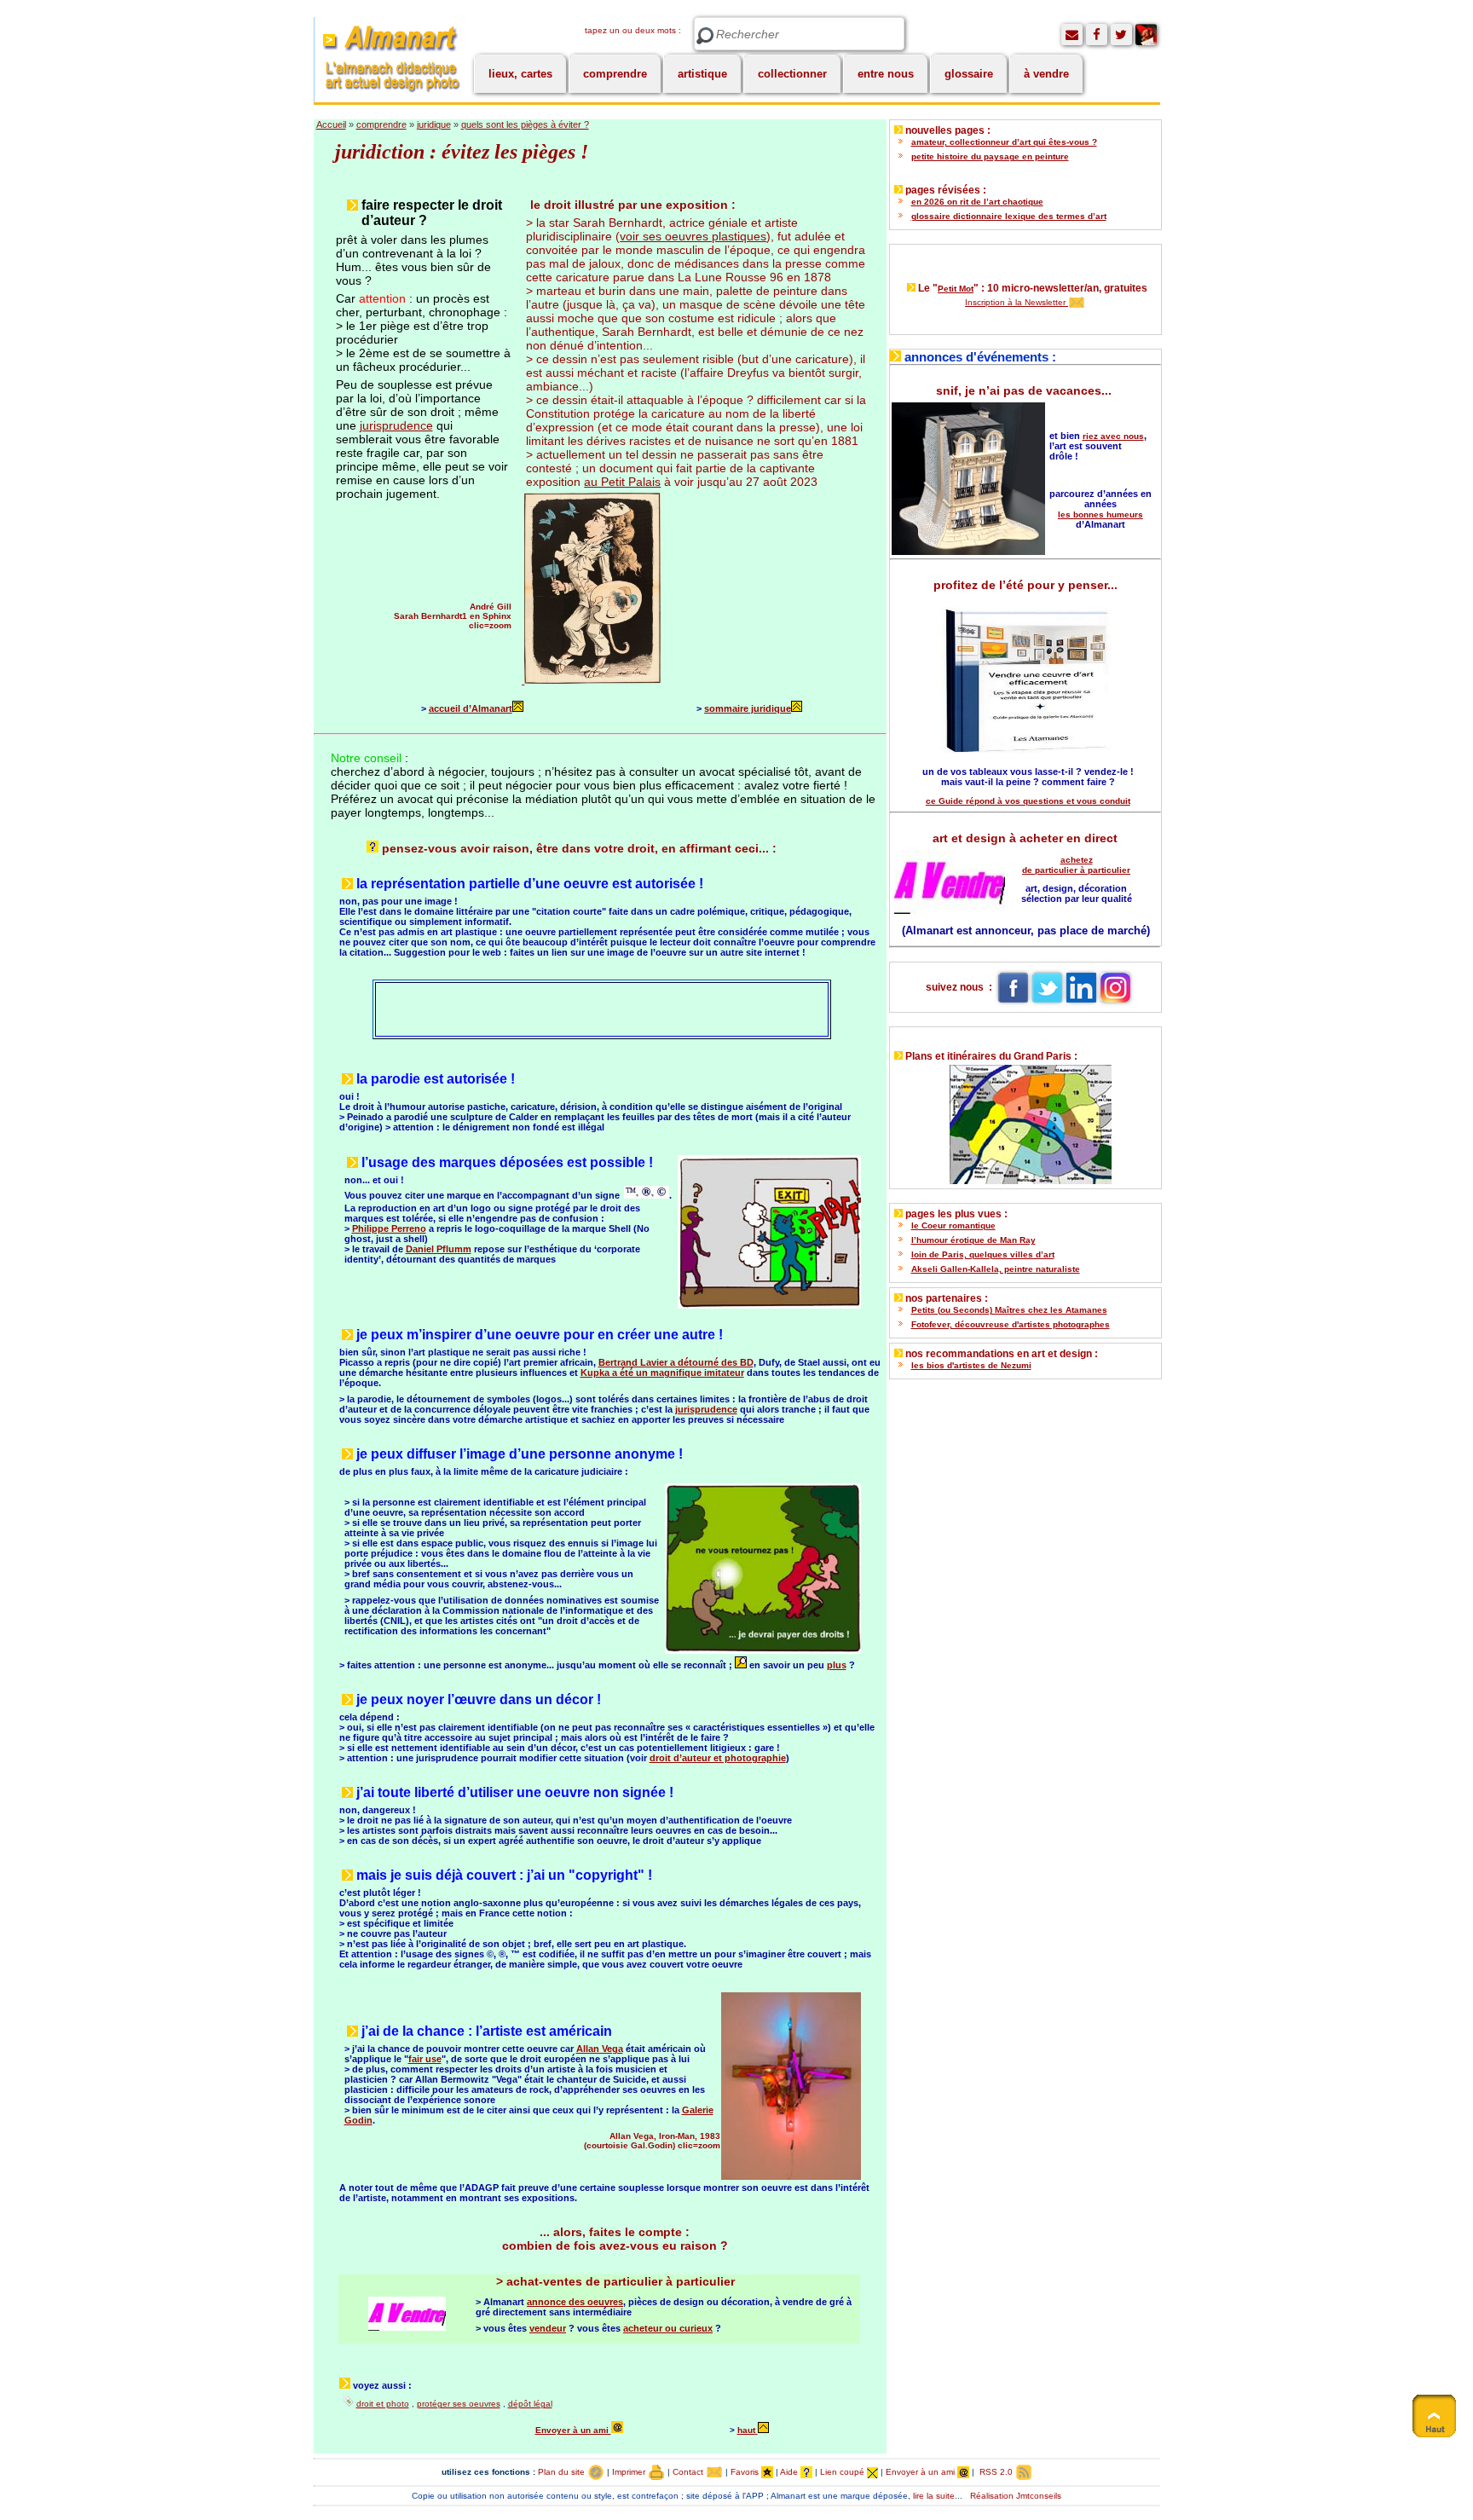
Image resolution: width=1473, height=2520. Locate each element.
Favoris (746, 2472)
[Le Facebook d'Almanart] (1097, 35)
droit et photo (383, 2404)
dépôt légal (530, 2404)
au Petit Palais (622, 482)
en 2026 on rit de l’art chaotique (977, 202)
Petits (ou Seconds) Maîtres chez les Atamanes (1009, 1310)
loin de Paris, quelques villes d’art (983, 1254)
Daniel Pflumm (439, 1249)
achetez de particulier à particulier (1076, 865)
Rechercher (705, 36)
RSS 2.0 (996, 2472)
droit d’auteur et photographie (718, 1758)
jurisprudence (396, 425)
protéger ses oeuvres (459, 2404)
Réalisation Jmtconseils (1016, 2496)
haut (746, 2430)
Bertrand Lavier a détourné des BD (676, 1362)
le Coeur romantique (953, 1225)
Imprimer (630, 2472)
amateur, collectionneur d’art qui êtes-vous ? (1004, 142)
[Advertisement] (575, 1009)
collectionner (792, 74)
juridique (434, 124)
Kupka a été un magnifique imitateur (662, 1373)
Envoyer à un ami (573, 2430)
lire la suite (934, 2496)
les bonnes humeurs (1100, 514)
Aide (790, 2472)
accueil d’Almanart (471, 708)
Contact (689, 2472)
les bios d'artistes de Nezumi (971, 1365)
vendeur (548, 2328)
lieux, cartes (520, 74)
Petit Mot (956, 289)
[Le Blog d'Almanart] (1146, 35)
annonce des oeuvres (575, 2302)
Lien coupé (843, 2472)
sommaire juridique (748, 708)
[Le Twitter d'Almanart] (1121, 35)
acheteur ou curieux (668, 2328)
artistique (702, 74)
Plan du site (563, 2472)
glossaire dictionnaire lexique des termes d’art (1009, 216)
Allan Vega (600, 2049)
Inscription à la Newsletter (1017, 302)
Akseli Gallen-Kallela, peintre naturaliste (996, 1269)
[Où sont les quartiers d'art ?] (1025, 1121)
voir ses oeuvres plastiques (693, 236)
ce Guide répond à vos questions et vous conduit (1028, 801)
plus (837, 1665)
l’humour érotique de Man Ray (973, 1240)
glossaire (969, 74)
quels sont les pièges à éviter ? (525, 124)
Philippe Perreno (389, 1228)
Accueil (331, 124)
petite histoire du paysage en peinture (990, 156)
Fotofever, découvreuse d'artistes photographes (1011, 1324)
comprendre (615, 74)
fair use (425, 2059)
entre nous (886, 74)
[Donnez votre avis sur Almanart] (1072, 35)
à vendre (1046, 74)
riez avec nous (1113, 436)
